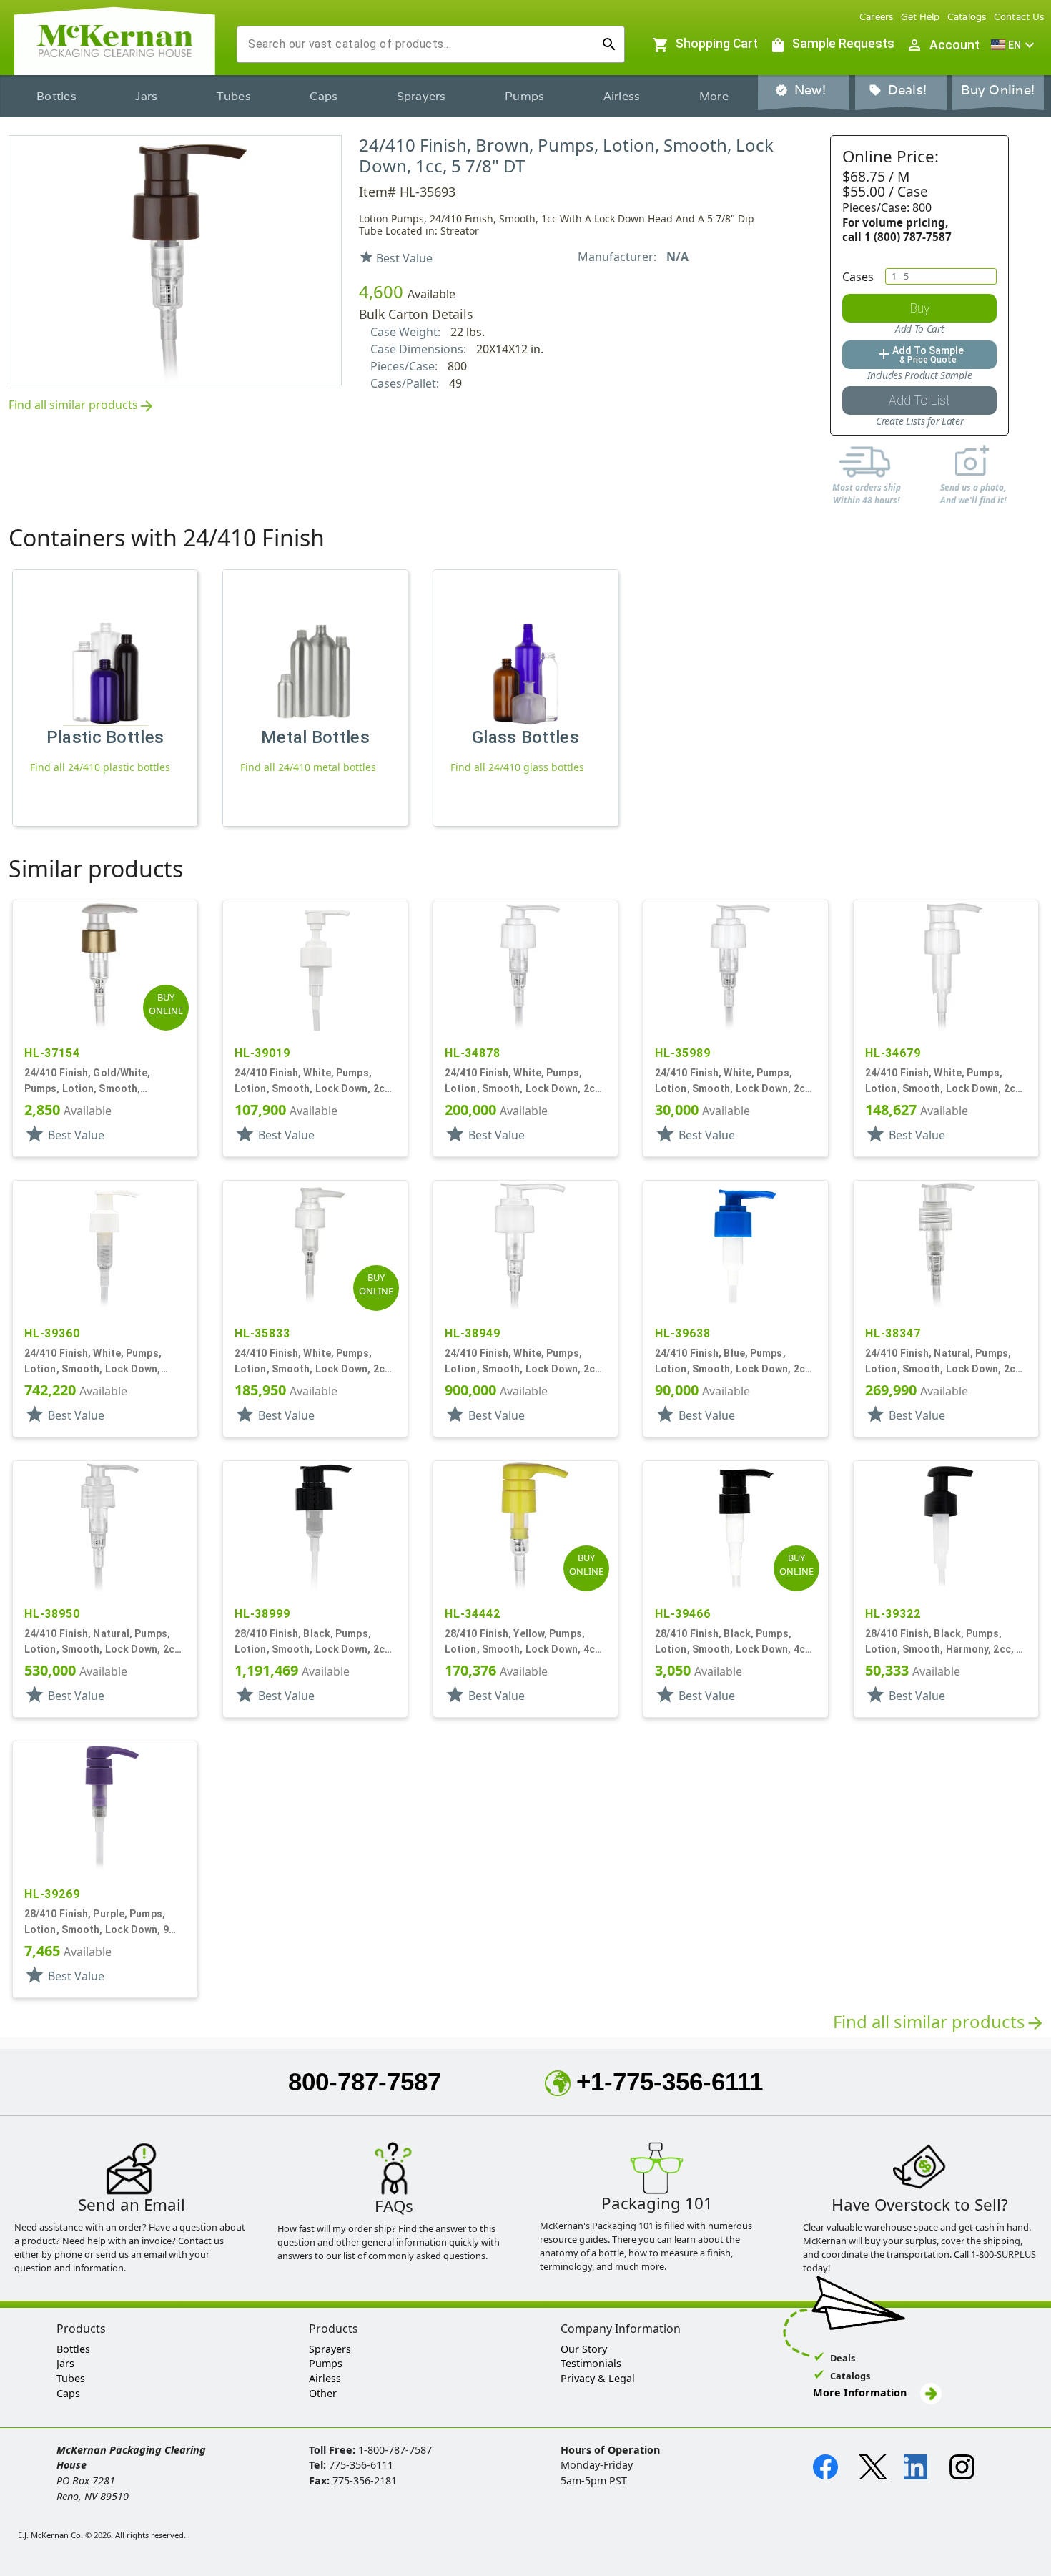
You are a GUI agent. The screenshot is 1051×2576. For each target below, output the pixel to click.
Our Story (584, 2349)
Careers (877, 17)
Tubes (234, 96)
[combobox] (419, 44)
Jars (146, 96)
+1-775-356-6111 (670, 2081)
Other (323, 2393)
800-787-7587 (365, 2081)
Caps (324, 96)
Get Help (921, 17)
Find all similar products (82, 406)
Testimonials (591, 2363)
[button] (1015, 45)
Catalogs (967, 17)
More (714, 96)
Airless (622, 96)
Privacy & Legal (598, 2378)
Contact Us (1019, 17)
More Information (861, 2393)
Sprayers (421, 96)
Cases (858, 277)
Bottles (56, 96)
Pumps (524, 96)
